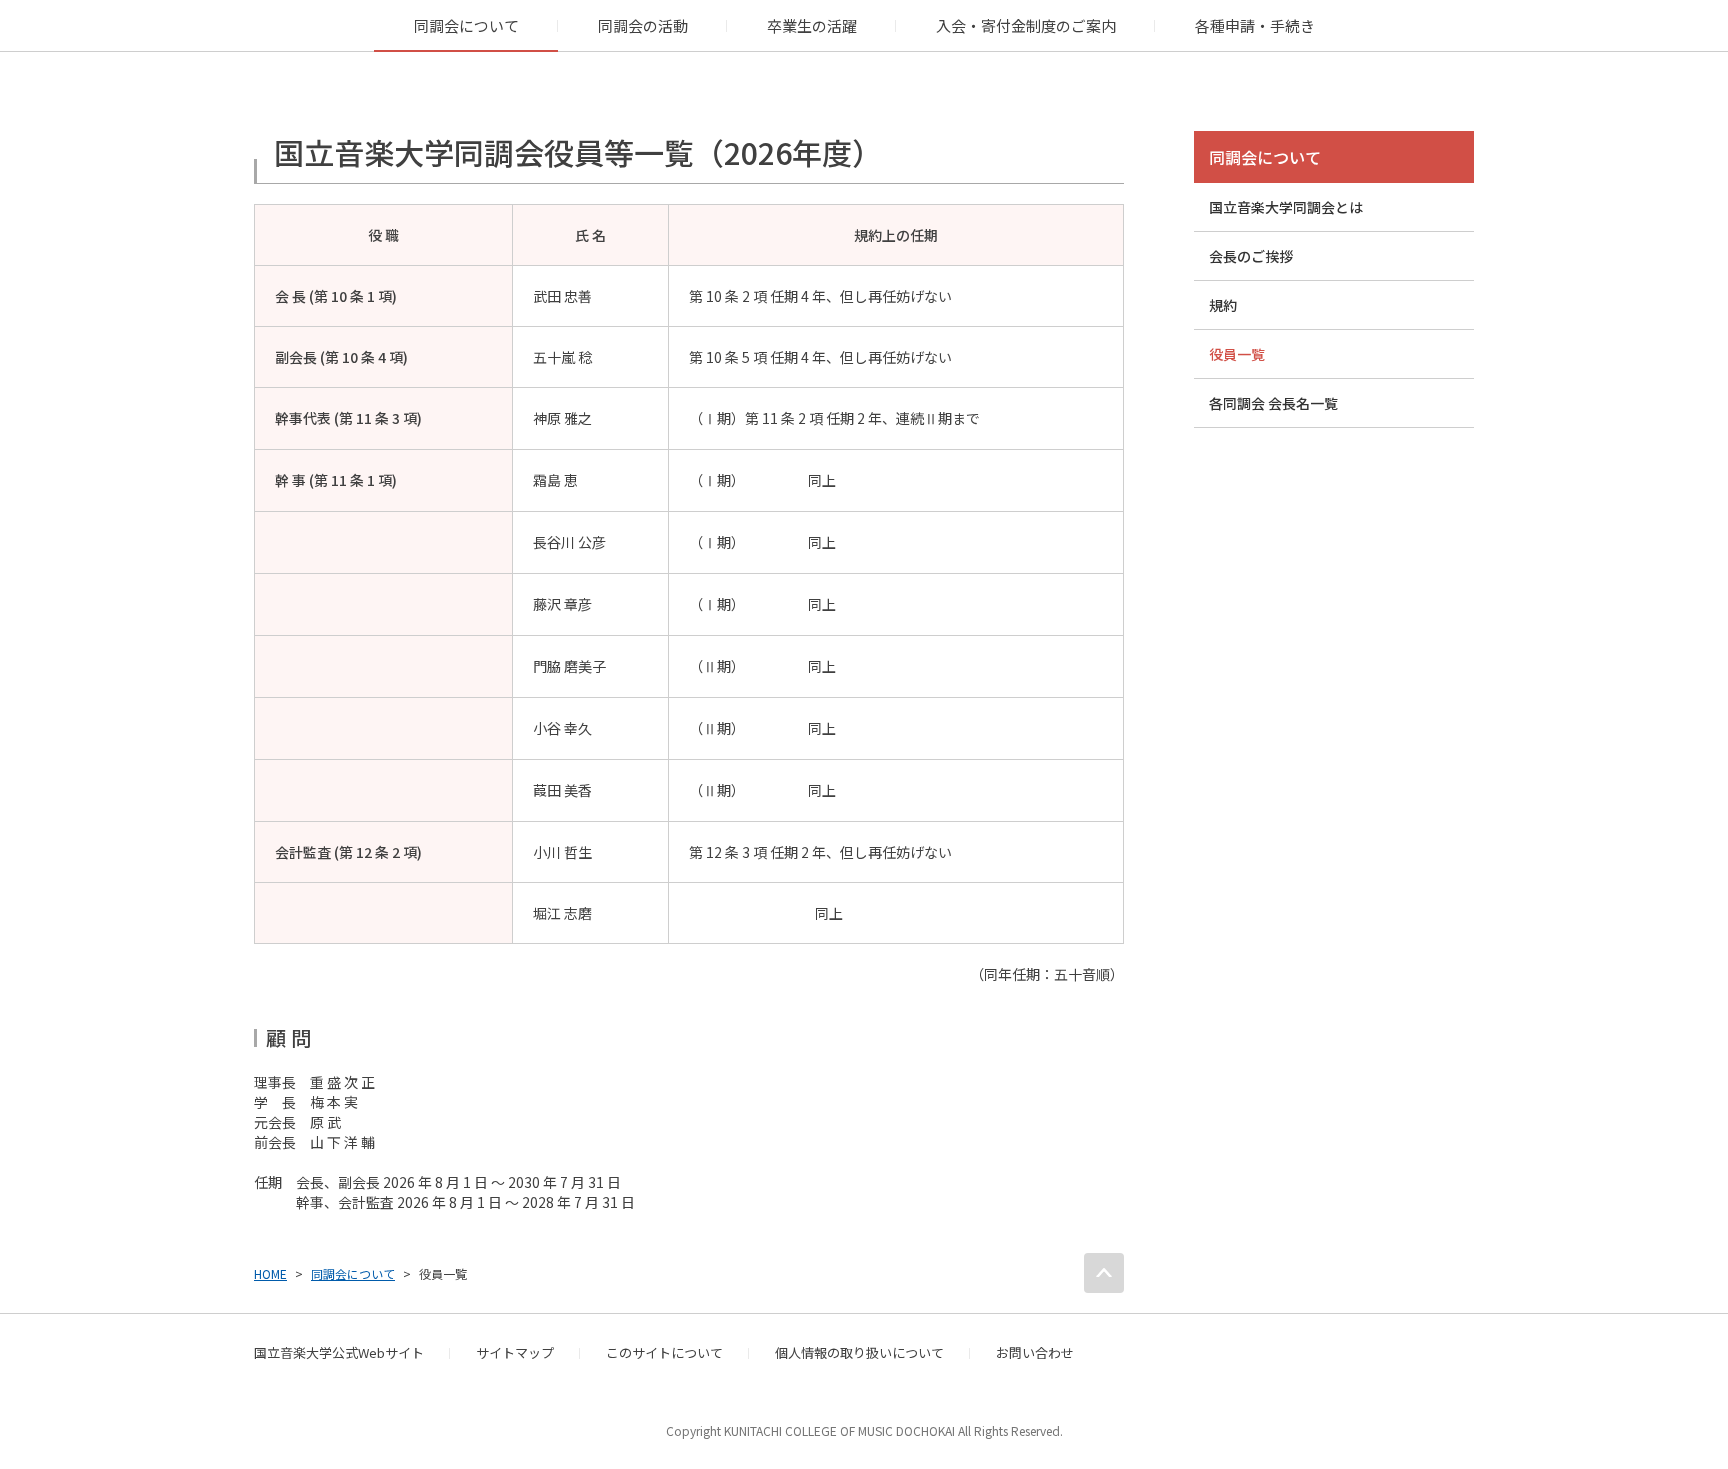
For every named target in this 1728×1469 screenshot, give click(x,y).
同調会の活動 (643, 25)
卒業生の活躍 (812, 25)
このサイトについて (664, 1352)
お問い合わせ (1035, 1352)
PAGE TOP (1104, 1273)
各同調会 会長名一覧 (1273, 403)
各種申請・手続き (1255, 25)
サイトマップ (515, 1352)
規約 (1223, 305)
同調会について (466, 25)
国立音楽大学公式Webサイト (339, 1352)
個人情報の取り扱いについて (859, 1352)
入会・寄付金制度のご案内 (1026, 25)
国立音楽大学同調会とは (1286, 207)
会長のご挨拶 (1251, 256)
